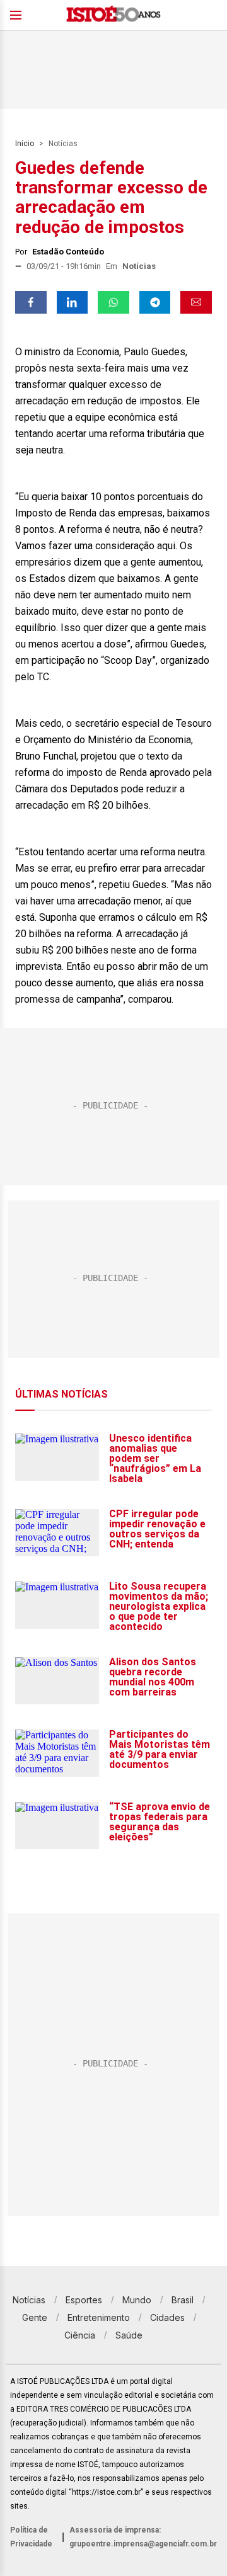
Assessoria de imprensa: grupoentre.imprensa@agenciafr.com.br (143, 2537)
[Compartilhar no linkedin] (73, 302)
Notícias (63, 144)
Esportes (84, 2300)
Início (25, 144)
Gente (35, 2317)
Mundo (137, 2300)
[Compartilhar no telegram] (155, 302)
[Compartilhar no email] (196, 302)
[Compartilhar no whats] (113, 302)
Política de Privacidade (31, 2537)
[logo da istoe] (113, 15)
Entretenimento (99, 2317)
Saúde (129, 2335)
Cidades (167, 2317)
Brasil (183, 2300)
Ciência (80, 2335)
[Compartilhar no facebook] (31, 302)
